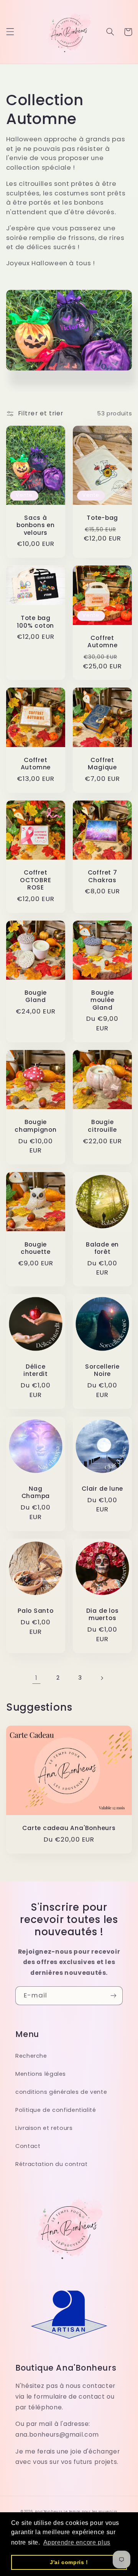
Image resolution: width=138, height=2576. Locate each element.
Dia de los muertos (103, 1615)
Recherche (31, 2056)
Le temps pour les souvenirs (90, 2512)
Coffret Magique (102, 764)
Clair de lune (102, 1489)
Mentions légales (41, 2074)
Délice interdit (36, 1370)
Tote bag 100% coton (35, 622)
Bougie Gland (36, 996)
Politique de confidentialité (56, 2110)
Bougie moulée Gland (103, 1000)
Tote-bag (102, 518)
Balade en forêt (102, 1248)
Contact (28, 2146)
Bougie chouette (36, 1248)
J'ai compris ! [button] (69, 2562)
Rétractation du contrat (52, 2164)
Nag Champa (36, 1492)
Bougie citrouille (102, 1126)
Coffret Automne (102, 642)
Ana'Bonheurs (49, 2512)
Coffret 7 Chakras (103, 876)
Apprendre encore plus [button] (77, 2542)
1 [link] (36, 1678)
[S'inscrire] (113, 1996)
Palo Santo (36, 1611)
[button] (10, 32)
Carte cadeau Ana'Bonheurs (69, 1828)
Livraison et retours (44, 2128)
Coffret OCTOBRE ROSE (35, 880)
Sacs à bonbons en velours (36, 525)
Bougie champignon (36, 1126)
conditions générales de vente (61, 2092)
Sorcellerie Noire (102, 1370)
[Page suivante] (102, 1678)
